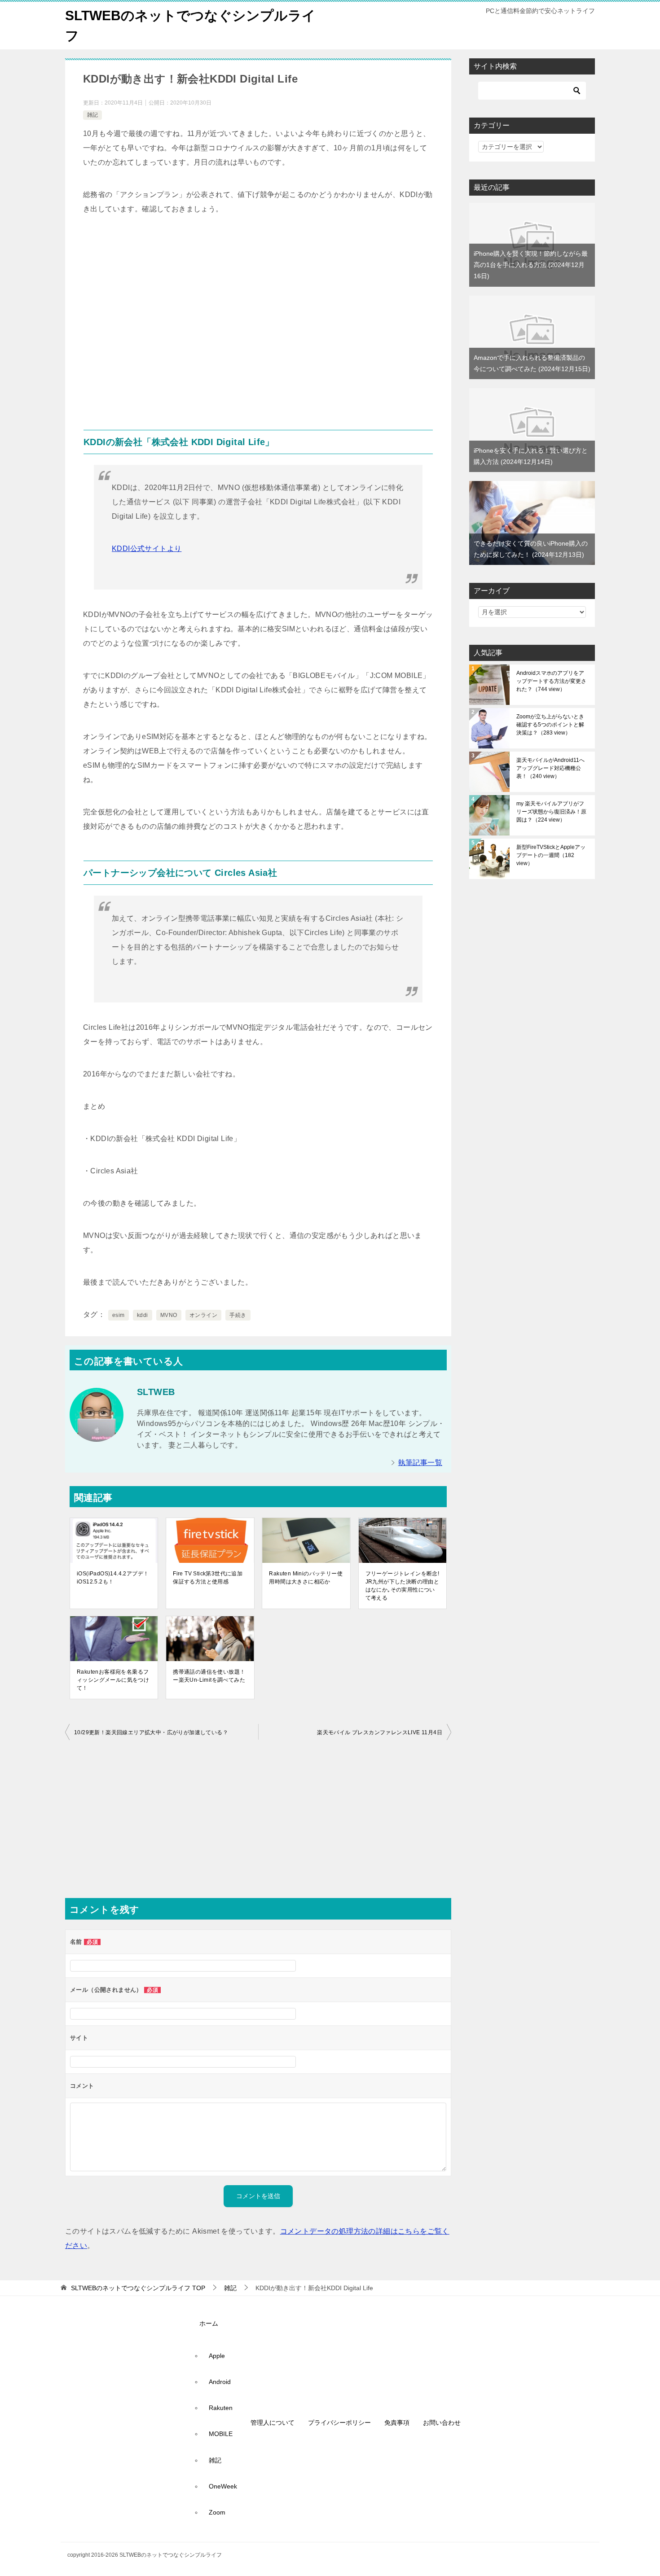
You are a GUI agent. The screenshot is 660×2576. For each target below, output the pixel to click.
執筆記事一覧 (420, 1463)
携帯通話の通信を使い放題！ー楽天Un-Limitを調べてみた (209, 1676)
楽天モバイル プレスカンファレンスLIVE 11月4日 (380, 1732)
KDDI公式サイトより (147, 549)
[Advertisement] (258, 326)
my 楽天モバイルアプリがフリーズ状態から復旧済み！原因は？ (551, 812)
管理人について (273, 2423)
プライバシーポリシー (339, 2423)
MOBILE (221, 2434)
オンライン (203, 1315)
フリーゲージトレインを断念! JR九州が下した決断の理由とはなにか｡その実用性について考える (403, 1586)
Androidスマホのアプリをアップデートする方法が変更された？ (551, 681)
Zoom (217, 2512)
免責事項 (397, 2423)
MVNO (169, 1315)
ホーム (209, 2323)
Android (220, 2382)
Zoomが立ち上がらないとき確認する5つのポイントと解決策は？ (550, 725)
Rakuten (221, 2408)
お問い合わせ (442, 2423)
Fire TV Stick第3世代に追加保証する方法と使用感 (208, 1578)
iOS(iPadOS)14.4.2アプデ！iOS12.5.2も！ (113, 1578)
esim (119, 1315)
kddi (143, 1315)
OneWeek (223, 2486)
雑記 (92, 115)
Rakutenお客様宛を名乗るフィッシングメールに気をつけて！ (113, 1680)
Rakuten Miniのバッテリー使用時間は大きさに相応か (306, 1578)
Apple (217, 2356)
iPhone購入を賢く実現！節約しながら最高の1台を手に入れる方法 (531, 265)
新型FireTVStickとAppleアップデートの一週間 (551, 855)
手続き (238, 1315)
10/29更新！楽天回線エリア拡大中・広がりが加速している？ (151, 1732)
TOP (138, 2288)
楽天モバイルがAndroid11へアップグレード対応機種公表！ (550, 768)
